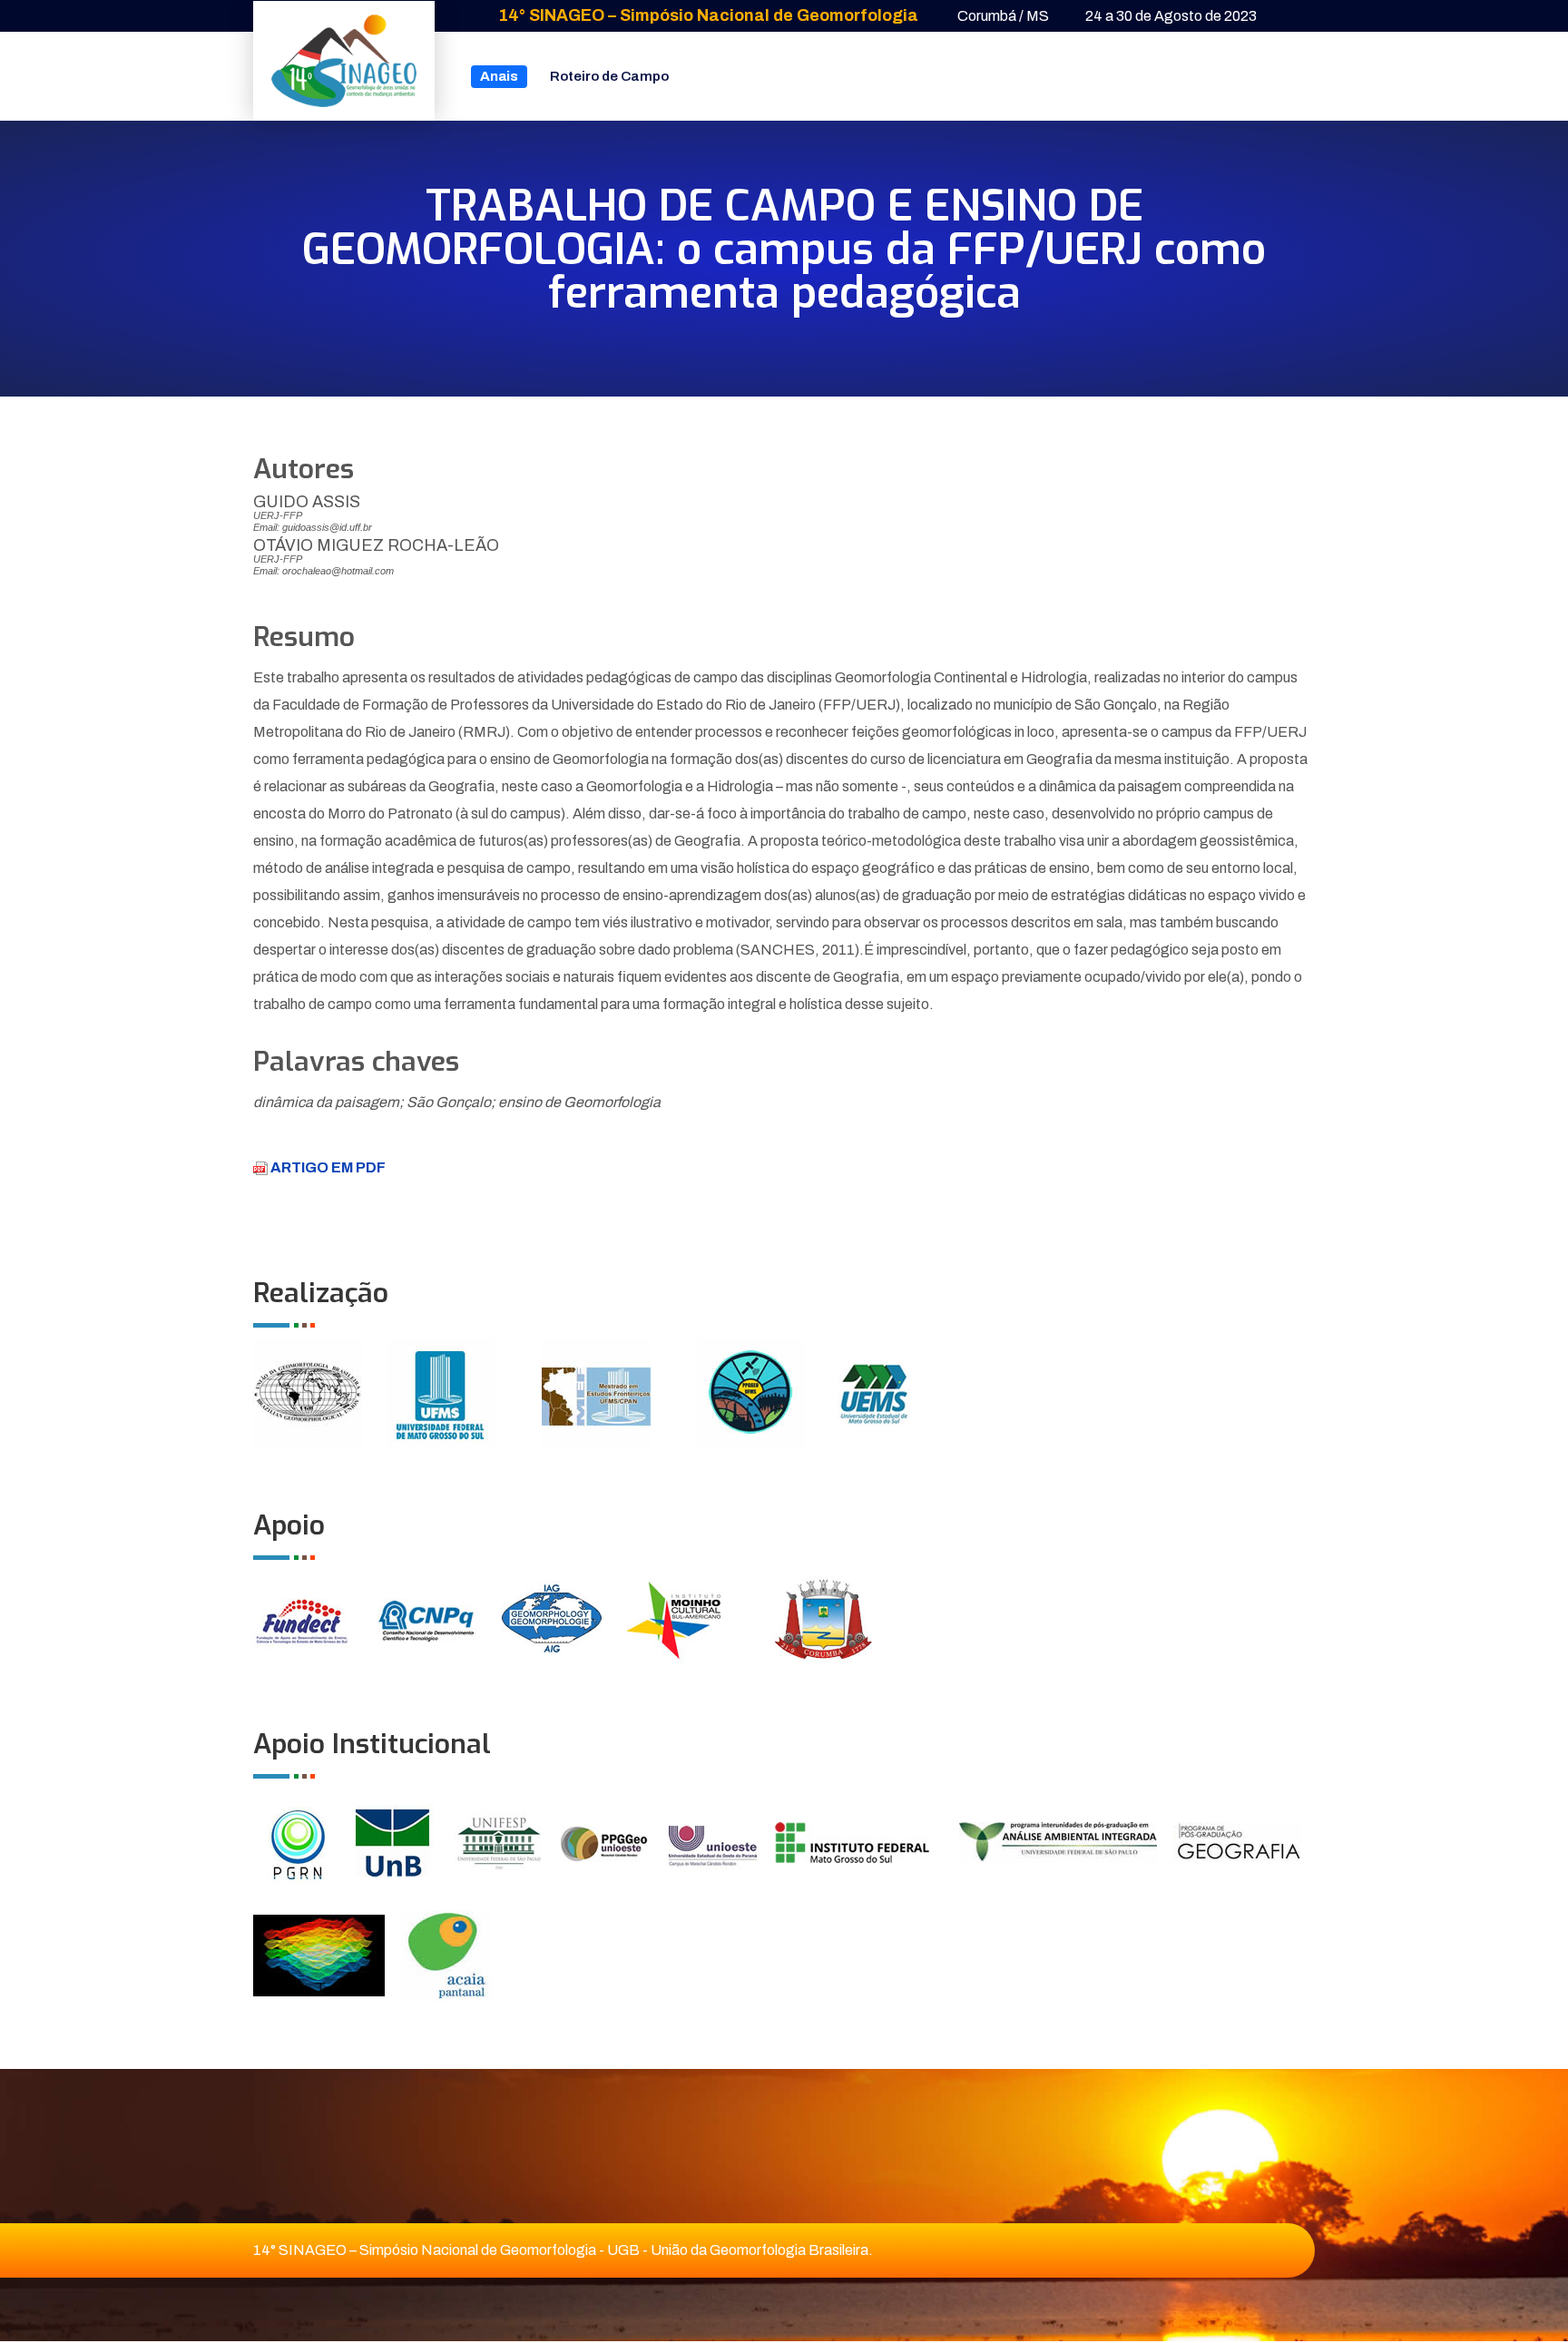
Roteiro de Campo (609, 76)
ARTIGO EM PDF (327, 1167)
